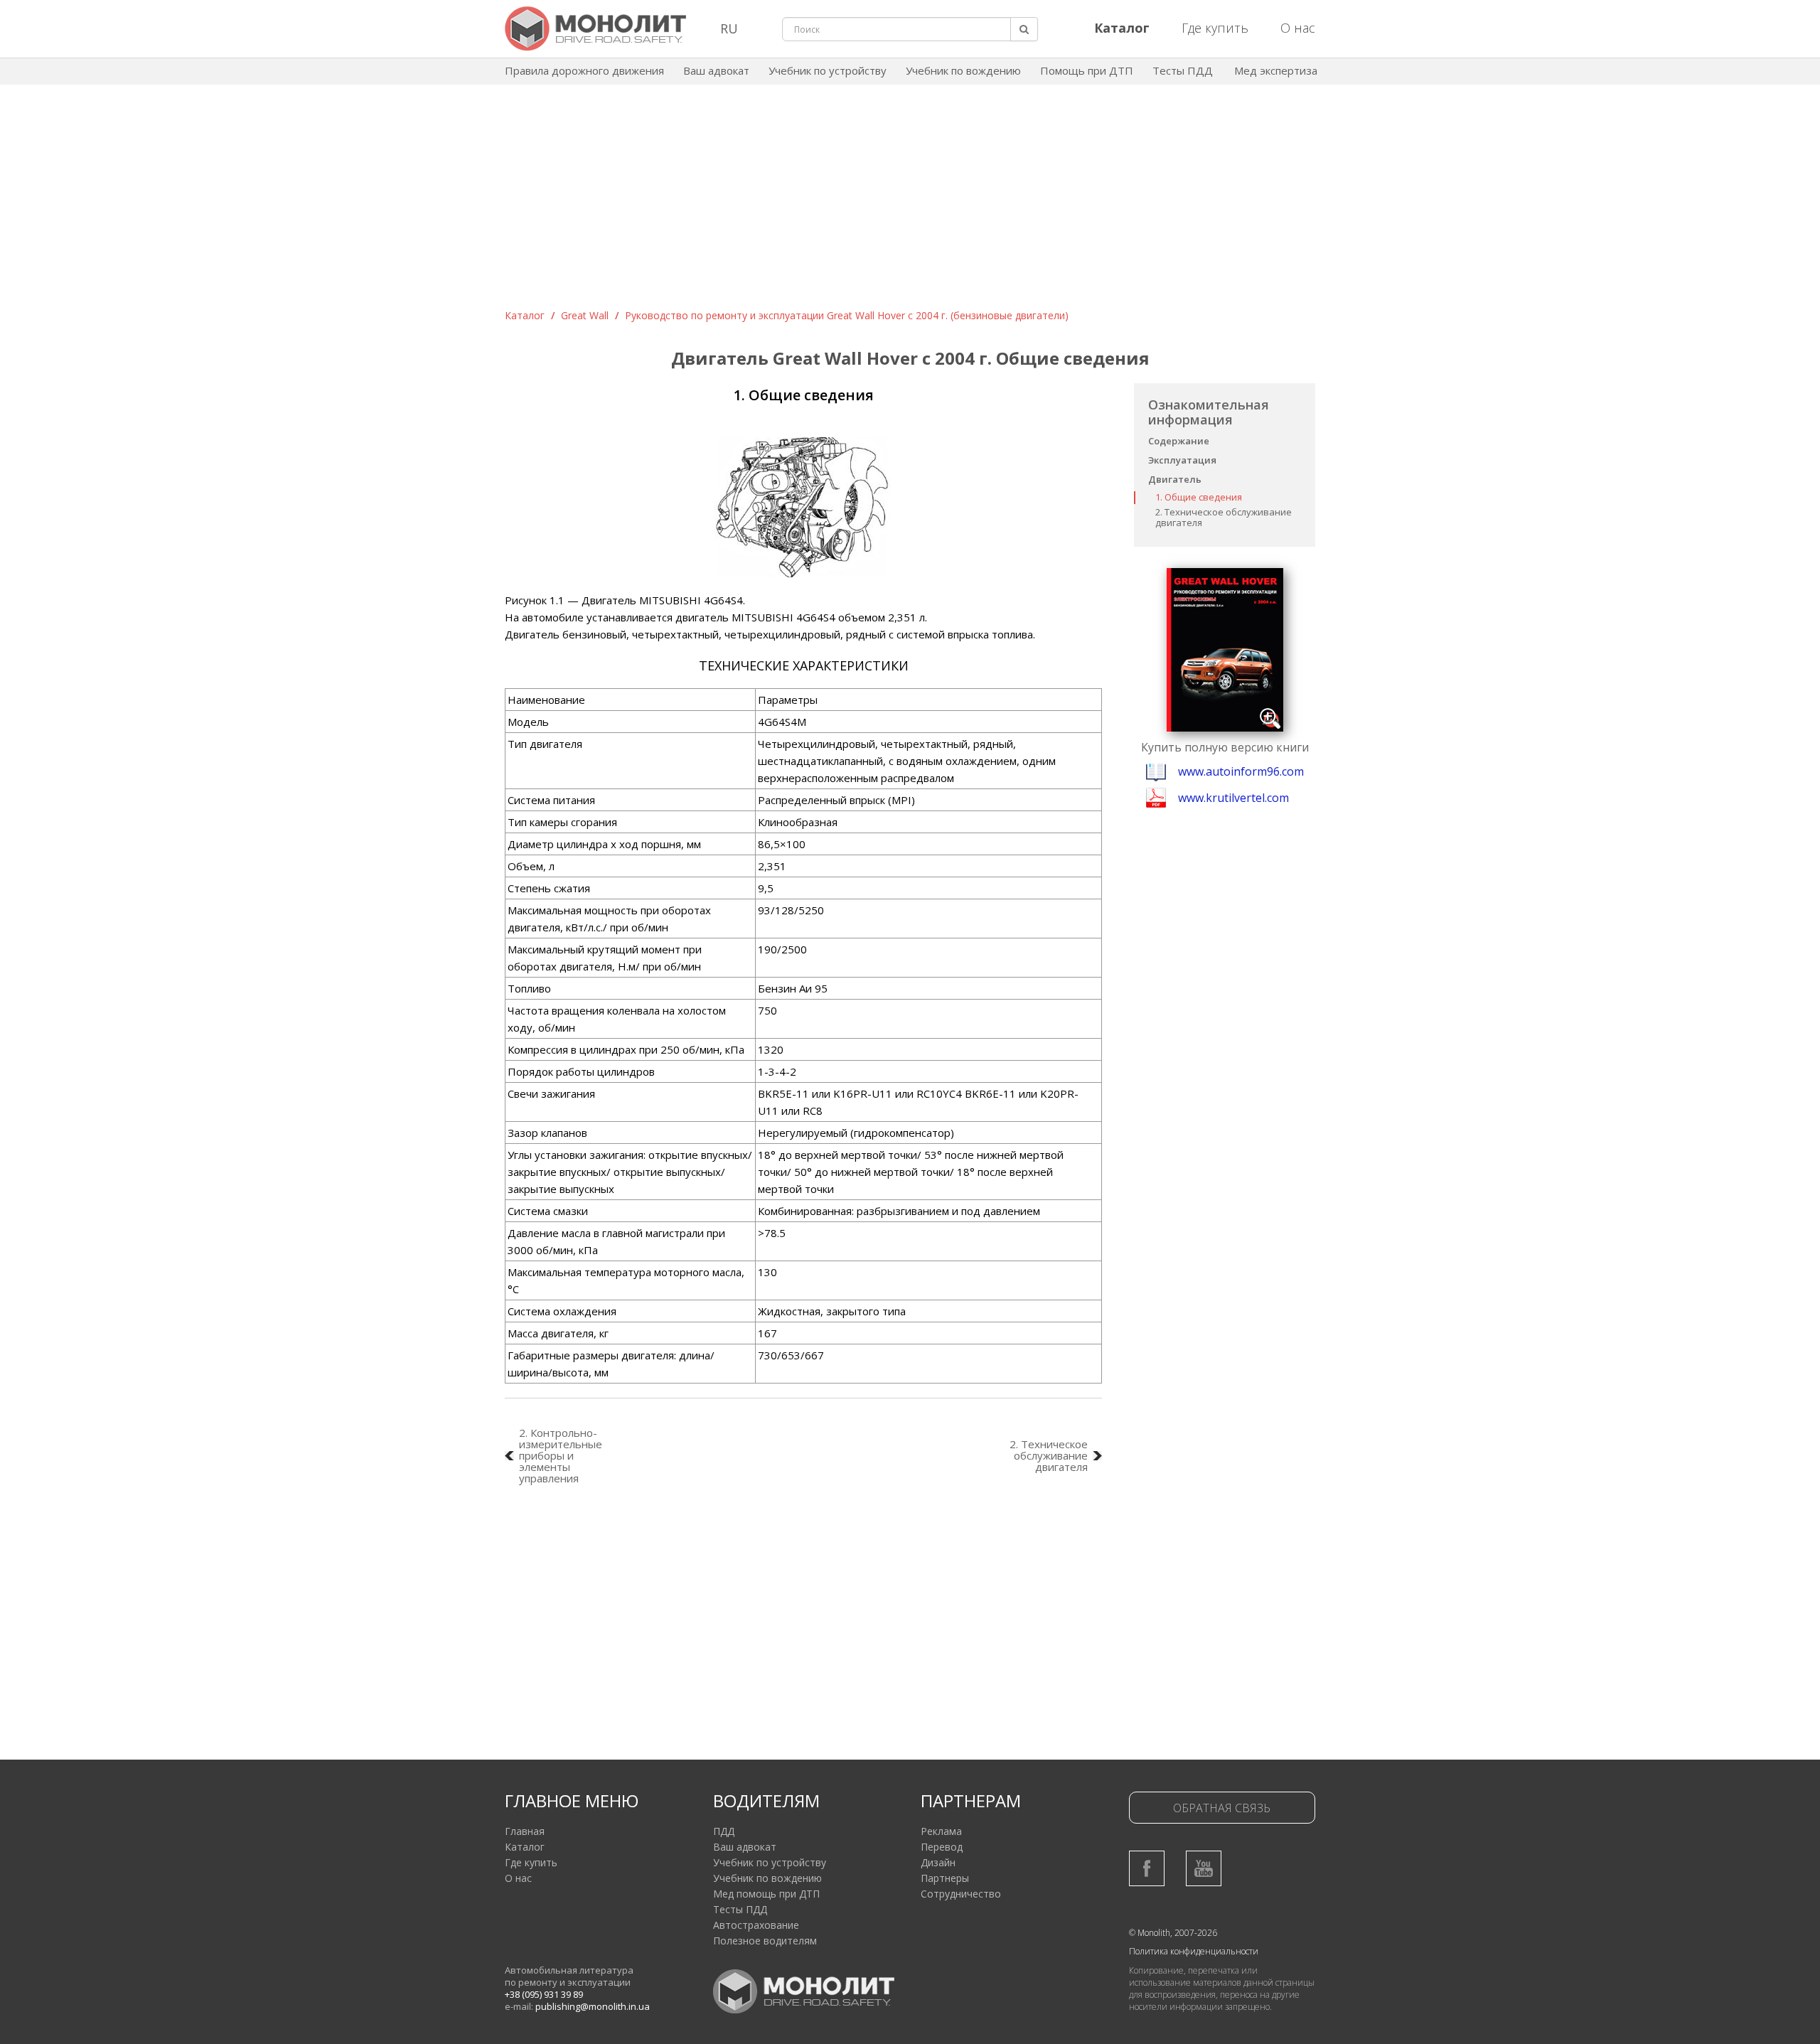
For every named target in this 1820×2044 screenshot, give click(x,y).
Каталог (525, 315)
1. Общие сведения (1199, 497)
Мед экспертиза (1276, 70)
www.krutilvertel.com (1233, 798)
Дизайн (938, 1862)
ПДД (724, 1831)
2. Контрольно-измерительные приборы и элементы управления (561, 1455)
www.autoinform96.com (1241, 771)
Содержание (1179, 441)
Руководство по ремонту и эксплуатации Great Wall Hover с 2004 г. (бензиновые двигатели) (847, 315)
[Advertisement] (910, 202)
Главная (525, 1831)
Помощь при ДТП (1087, 70)
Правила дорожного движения (584, 70)
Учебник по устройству (828, 70)
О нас (1298, 28)
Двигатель (1175, 479)
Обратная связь (1222, 1808)
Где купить (1215, 28)
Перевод (942, 1847)
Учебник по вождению (963, 70)
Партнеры (945, 1878)
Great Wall (585, 315)
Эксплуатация (1182, 460)
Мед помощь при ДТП (766, 1894)
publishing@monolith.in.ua (593, 2006)
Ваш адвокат (716, 70)
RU (729, 28)
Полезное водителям (765, 1941)
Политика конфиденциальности (1194, 1951)
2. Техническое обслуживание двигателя (1224, 517)
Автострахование (756, 1925)
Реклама (941, 1831)
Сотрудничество (961, 1894)
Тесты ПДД (1183, 70)
